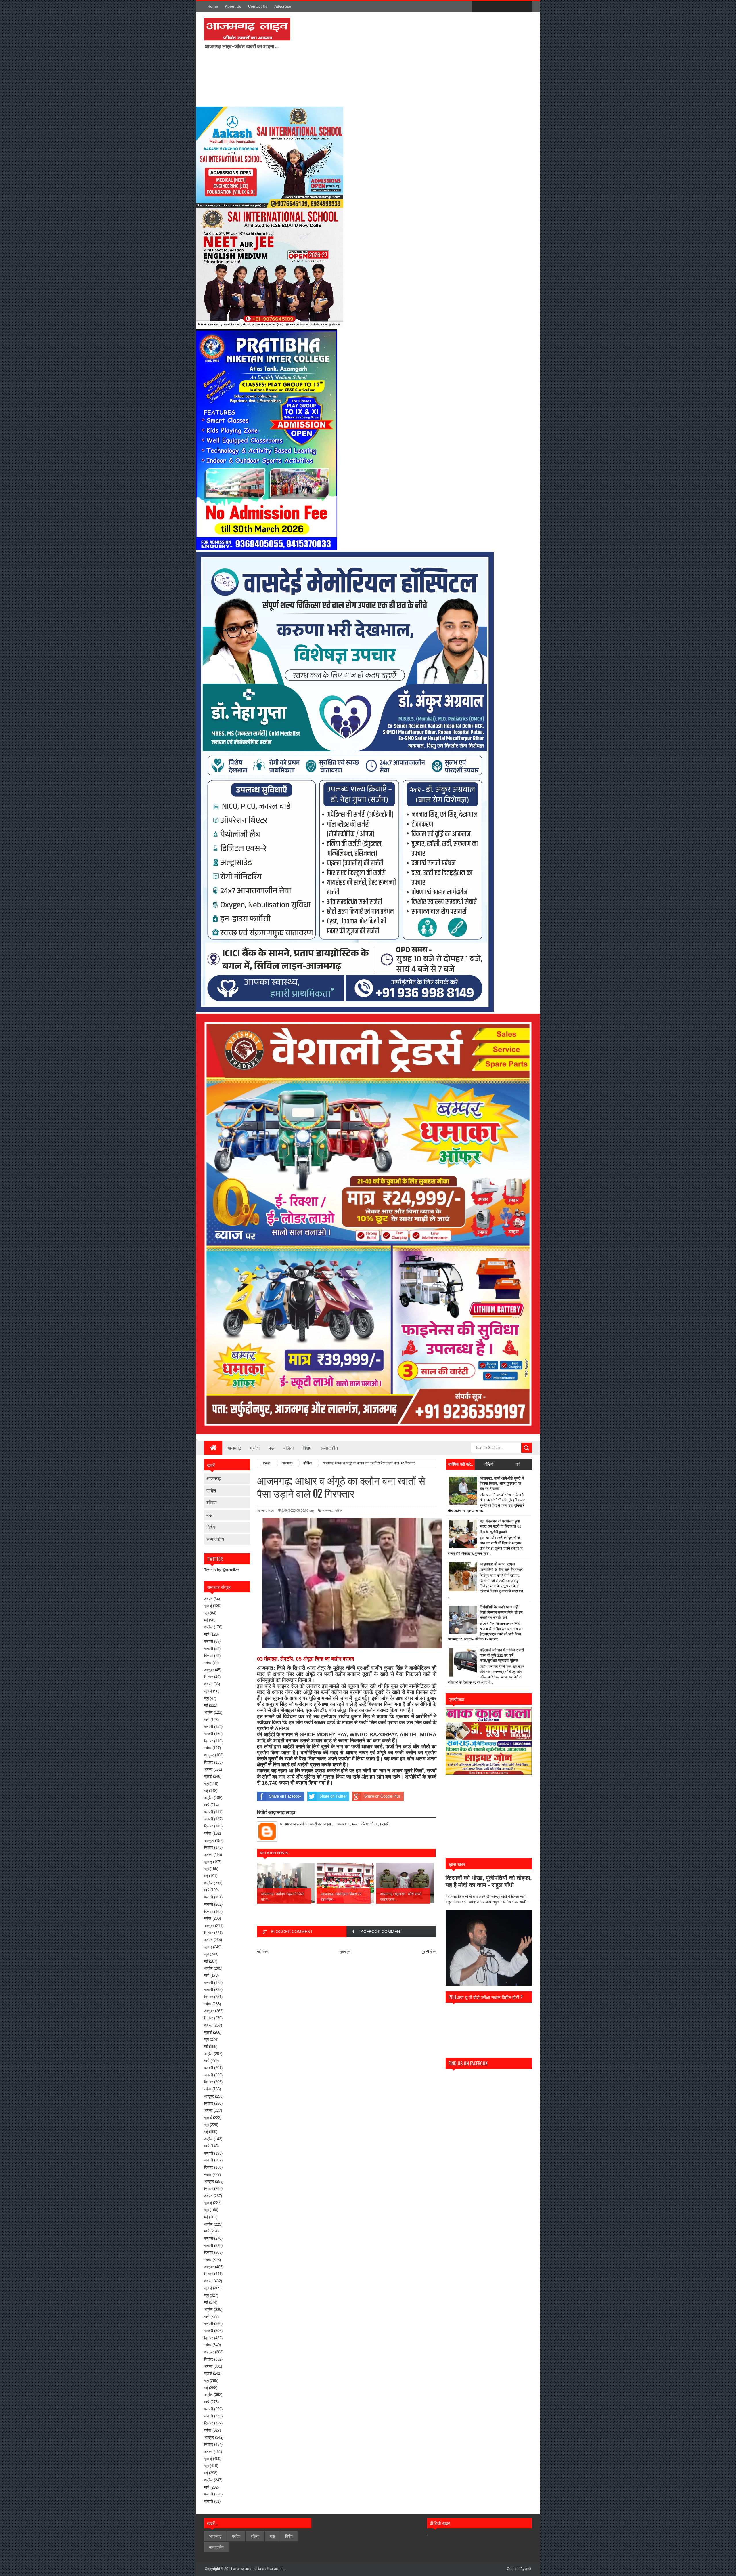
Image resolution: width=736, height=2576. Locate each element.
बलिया (289, 1448)
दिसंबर (209, 1656)
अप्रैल (208, 1627)
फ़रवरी (209, 1641)
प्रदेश (255, 1448)
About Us (233, 6)
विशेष (307, 1448)
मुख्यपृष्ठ (345, 1952)
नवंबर (208, 1663)
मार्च (207, 1634)
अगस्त (208, 1599)
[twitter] (489, 7)
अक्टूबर (209, 1670)
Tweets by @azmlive (222, 1570)
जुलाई (208, 1606)
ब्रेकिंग (339, 1510)
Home (213, 6)
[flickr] (501, 7)
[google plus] (526, 7)
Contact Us (258, 6)
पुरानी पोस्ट (429, 1952)
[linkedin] (513, 7)
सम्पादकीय (329, 1448)
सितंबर (209, 1677)
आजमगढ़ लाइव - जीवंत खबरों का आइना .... (259, 2569)
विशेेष (211, 1527)
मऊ (272, 1448)
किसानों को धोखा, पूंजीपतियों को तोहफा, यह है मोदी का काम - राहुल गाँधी (489, 1881)
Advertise (283, 6)
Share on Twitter (333, 1796)
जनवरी (209, 1649)
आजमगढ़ (214, 1478)
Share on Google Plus (383, 1796)
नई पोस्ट (263, 1952)
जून (206, 1613)
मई (206, 1620)
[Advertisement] (371, 59)
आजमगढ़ (234, 1448)
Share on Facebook (285, 1796)
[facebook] (477, 7)
